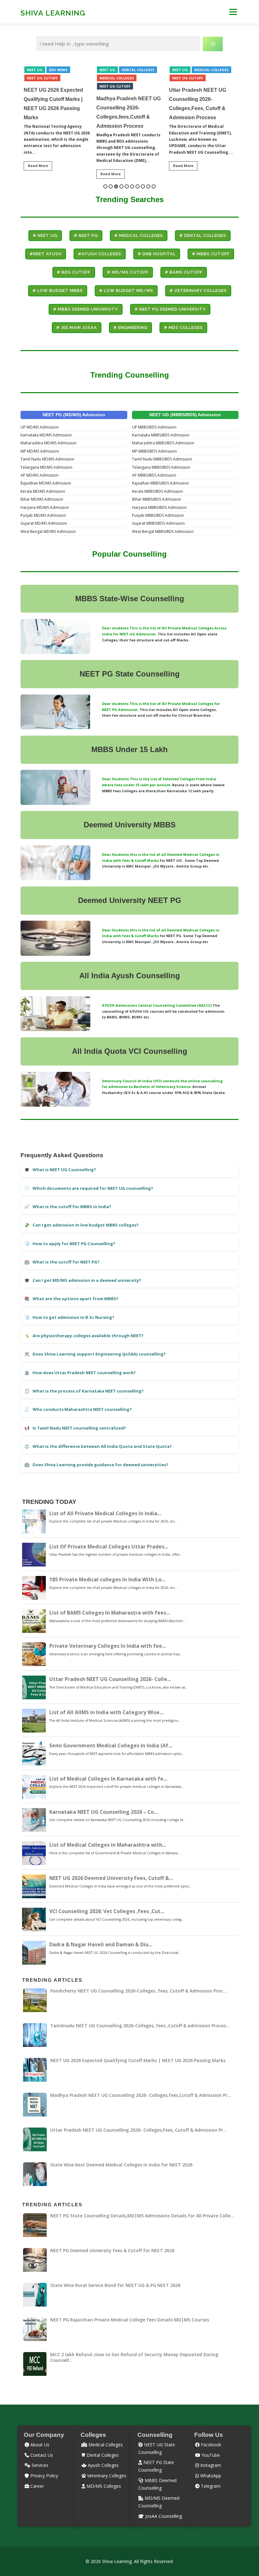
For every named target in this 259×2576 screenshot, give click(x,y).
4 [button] (121, 186)
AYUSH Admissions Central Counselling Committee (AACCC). (157, 1005)
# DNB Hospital (157, 254)
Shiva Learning (53, 12)
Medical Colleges (44, 78)
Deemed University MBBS (130, 825)
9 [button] (148, 186)
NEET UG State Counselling (157, 2448)
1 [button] (105, 186)
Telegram (210, 2486)
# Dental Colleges (203, 235)
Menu (233, 12)
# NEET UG (45, 235)
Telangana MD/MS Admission (46, 467)
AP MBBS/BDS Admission (154, 475)
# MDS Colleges (183, 327)
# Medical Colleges (139, 235)
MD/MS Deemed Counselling (159, 2502)
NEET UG (35, 70)
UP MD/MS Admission (40, 427)
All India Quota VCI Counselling (130, 1051)
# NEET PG (86, 235)
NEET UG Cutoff (42, 86)
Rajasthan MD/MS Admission (46, 483)
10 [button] (154, 186)
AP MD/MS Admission (39, 475)
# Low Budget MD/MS (126, 290)
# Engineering (130, 327)
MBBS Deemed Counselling (157, 2484)
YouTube (210, 2455)
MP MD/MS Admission (40, 451)
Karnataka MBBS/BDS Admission (161, 435)
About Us (39, 2445)
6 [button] (132, 186)
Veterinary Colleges (106, 2476)
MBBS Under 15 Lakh (129, 749)
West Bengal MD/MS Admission (48, 531)
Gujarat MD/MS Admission (44, 523)
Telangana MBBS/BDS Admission (161, 467)
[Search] (213, 44)
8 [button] (143, 186)
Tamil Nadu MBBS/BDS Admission (162, 459)
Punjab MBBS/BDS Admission (158, 515)
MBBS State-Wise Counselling (130, 599)
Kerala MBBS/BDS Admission (157, 491)
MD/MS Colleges (103, 2486)
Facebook (210, 2445)
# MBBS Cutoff (211, 254)
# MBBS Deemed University (86, 309)
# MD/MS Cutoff (128, 272)
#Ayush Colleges (100, 254)
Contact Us (41, 2455)
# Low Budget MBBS (58, 290)
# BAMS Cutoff (184, 272)
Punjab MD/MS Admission (43, 515)
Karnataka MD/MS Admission (46, 435)
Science (183, 1087)
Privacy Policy (44, 2476)
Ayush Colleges (103, 2465)
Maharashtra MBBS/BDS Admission (163, 443)
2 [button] (111, 186)
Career (36, 2486)
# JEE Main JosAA (77, 327)
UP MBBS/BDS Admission (154, 427)
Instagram (210, 2465)
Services (39, 2465)
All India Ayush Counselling (130, 976)
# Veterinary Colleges (198, 290)
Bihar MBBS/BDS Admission (157, 499)
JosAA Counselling (163, 2516)
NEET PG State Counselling (130, 674)
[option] (57, 123)
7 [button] (138, 186)
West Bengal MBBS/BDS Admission (163, 531)
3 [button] (116, 186)
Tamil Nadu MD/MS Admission (47, 459)
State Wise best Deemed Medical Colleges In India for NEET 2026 (199, 99)
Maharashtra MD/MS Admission (48, 443)
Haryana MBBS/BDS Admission (159, 507)
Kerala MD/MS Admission (43, 491)
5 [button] (127, 186)
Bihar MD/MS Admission (42, 499)
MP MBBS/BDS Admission (154, 451)
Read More (38, 174)
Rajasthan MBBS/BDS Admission (160, 483)
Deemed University (112, 900)
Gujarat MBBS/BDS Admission (158, 523)
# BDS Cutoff (74, 272)
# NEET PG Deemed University (170, 309)
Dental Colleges (65, 70)
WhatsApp (210, 2476)
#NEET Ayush (46, 254)
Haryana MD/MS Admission (45, 507)
